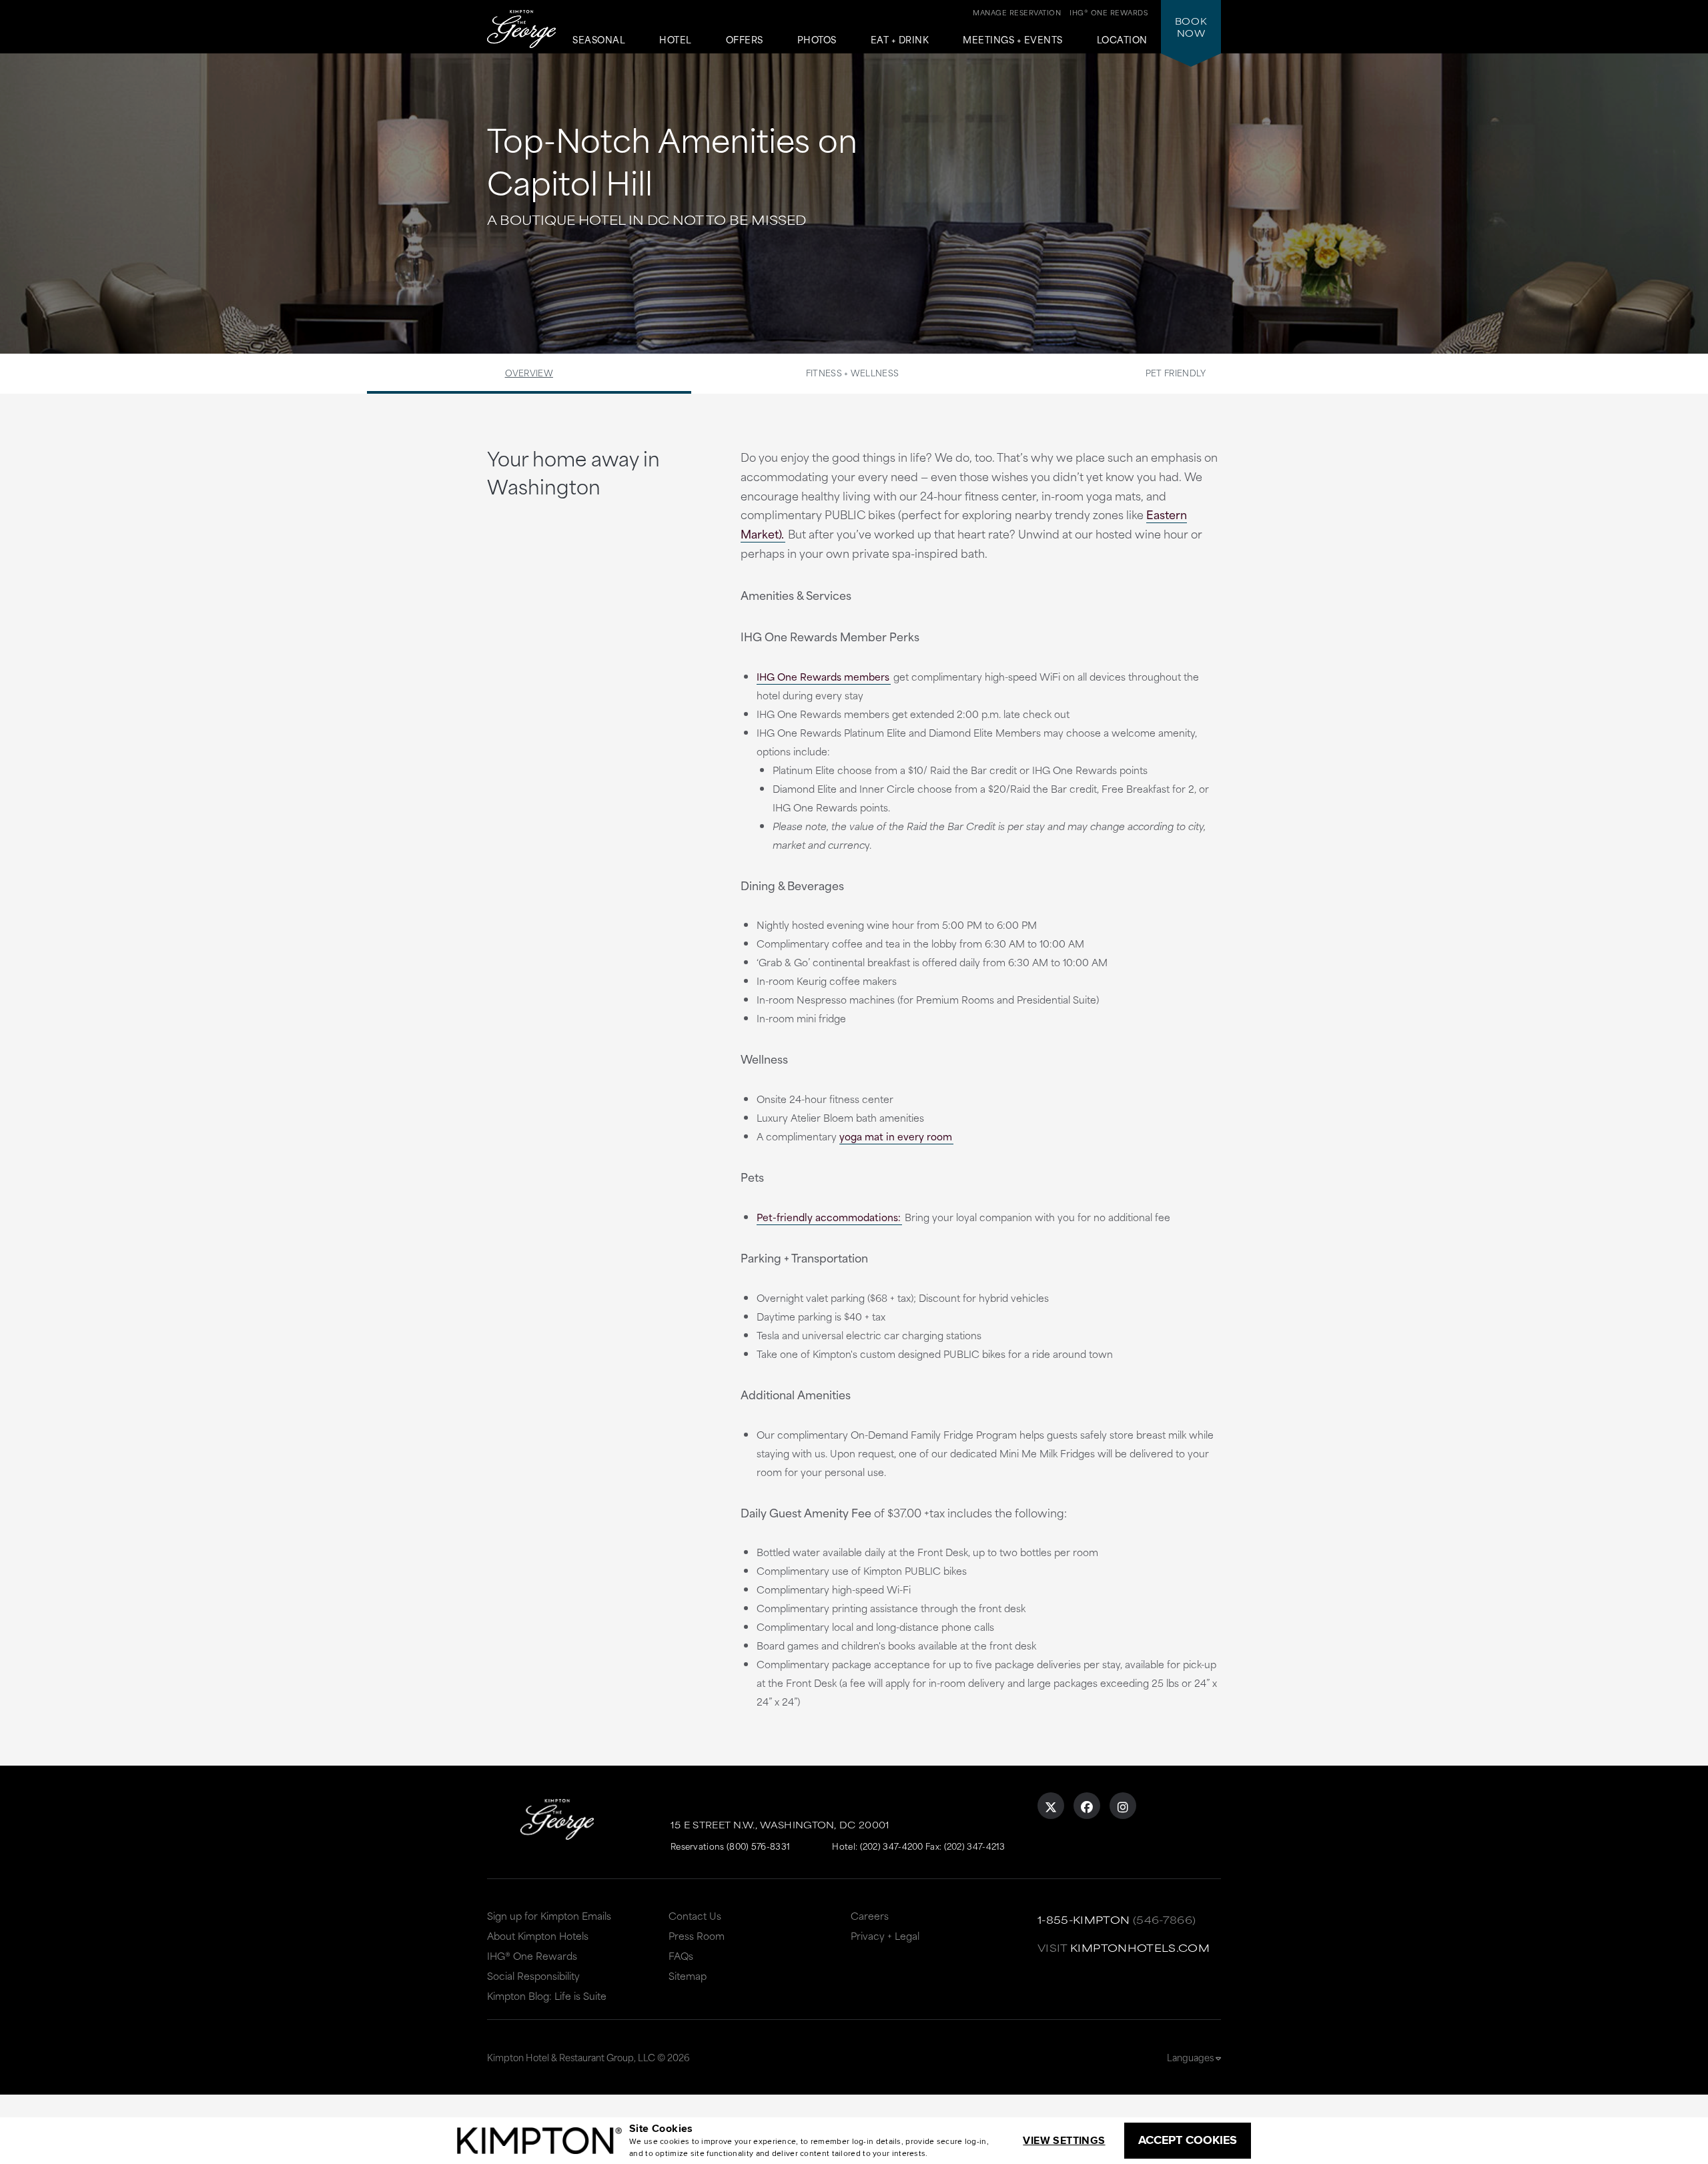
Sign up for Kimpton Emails (549, 1915)
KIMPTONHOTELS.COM (1140, 1947)
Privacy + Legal (885, 1935)
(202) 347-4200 (892, 1846)
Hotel (676, 40)
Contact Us (695, 1915)
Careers (870, 1915)
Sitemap (688, 1975)
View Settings (1064, 2140)
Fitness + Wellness (852, 372)
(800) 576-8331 (758, 1846)
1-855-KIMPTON (1084, 1919)
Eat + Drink (900, 40)
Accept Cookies (1188, 2140)
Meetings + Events (1013, 40)
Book (1191, 27)
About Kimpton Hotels (538, 1935)
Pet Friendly (1176, 372)
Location (1122, 40)
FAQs (681, 1955)
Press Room (697, 1935)
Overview (529, 372)
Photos (817, 40)
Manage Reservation (1017, 12)
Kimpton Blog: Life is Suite (547, 1996)
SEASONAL (599, 40)
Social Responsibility (533, 1975)
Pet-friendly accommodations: (829, 1217)
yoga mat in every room (896, 1136)
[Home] (521, 30)
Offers (745, 40)
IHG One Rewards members (823, 676)
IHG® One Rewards (532, 1955)
